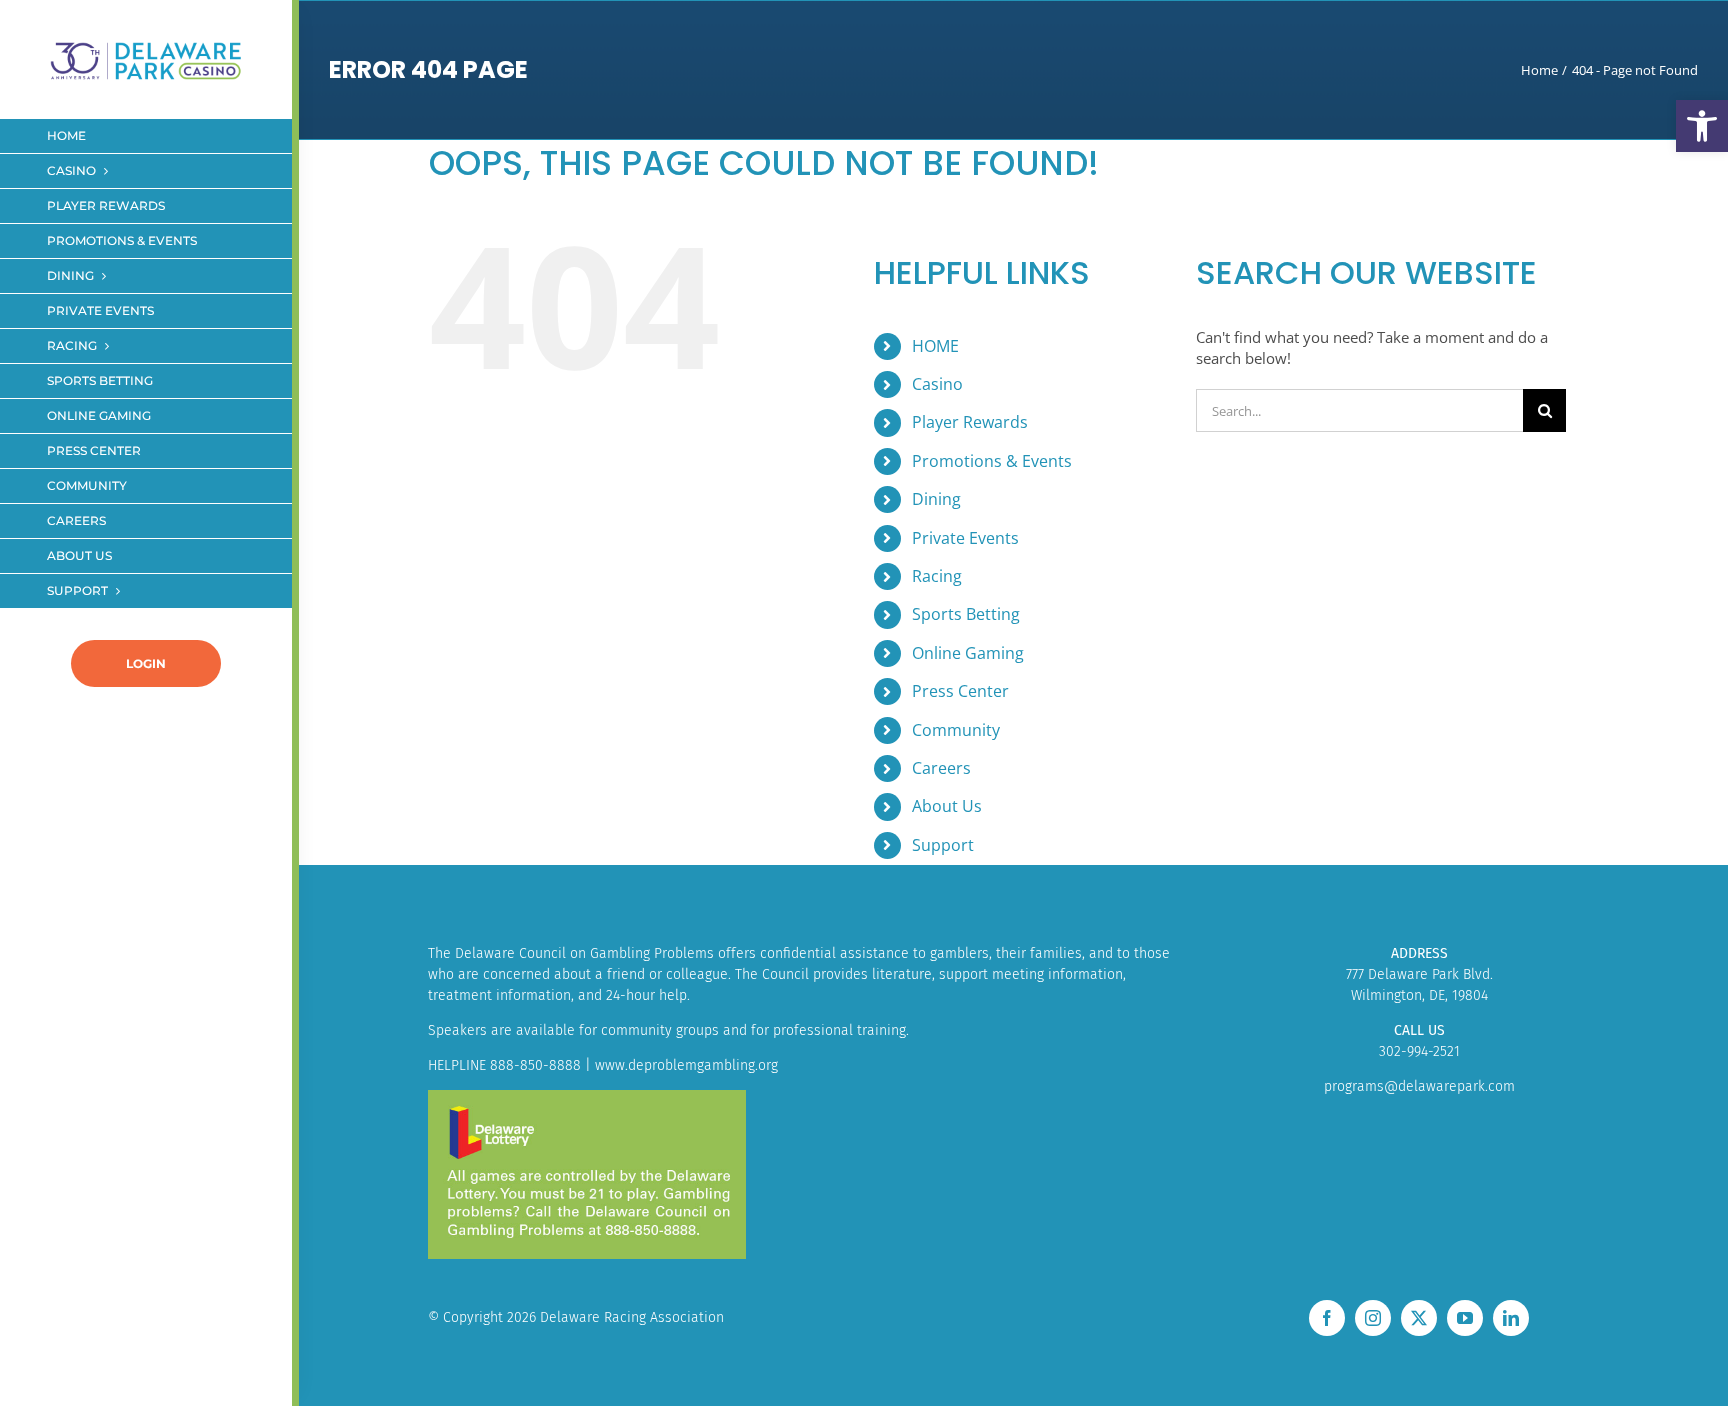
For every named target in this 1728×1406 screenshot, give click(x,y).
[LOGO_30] (146, 43)
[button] (1702, 126)
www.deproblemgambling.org (686, 1065)
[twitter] (1419, 1318)
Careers (941, 768)
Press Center (960, 691)
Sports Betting (966, 614)
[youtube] (1465, 1318)
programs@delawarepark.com (1419, 1086)
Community (956, 730)
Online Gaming (968, 653)
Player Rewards (970, 422)
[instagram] (1373, 1318)
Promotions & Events (992, 461)
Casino (937, 384)
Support (943, 845)
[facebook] (1327, 1318)
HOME (935, 346)
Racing (937, 576)
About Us (947, 806)
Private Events (965, 538)
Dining (936, 499)
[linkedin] (1511, 1318)
